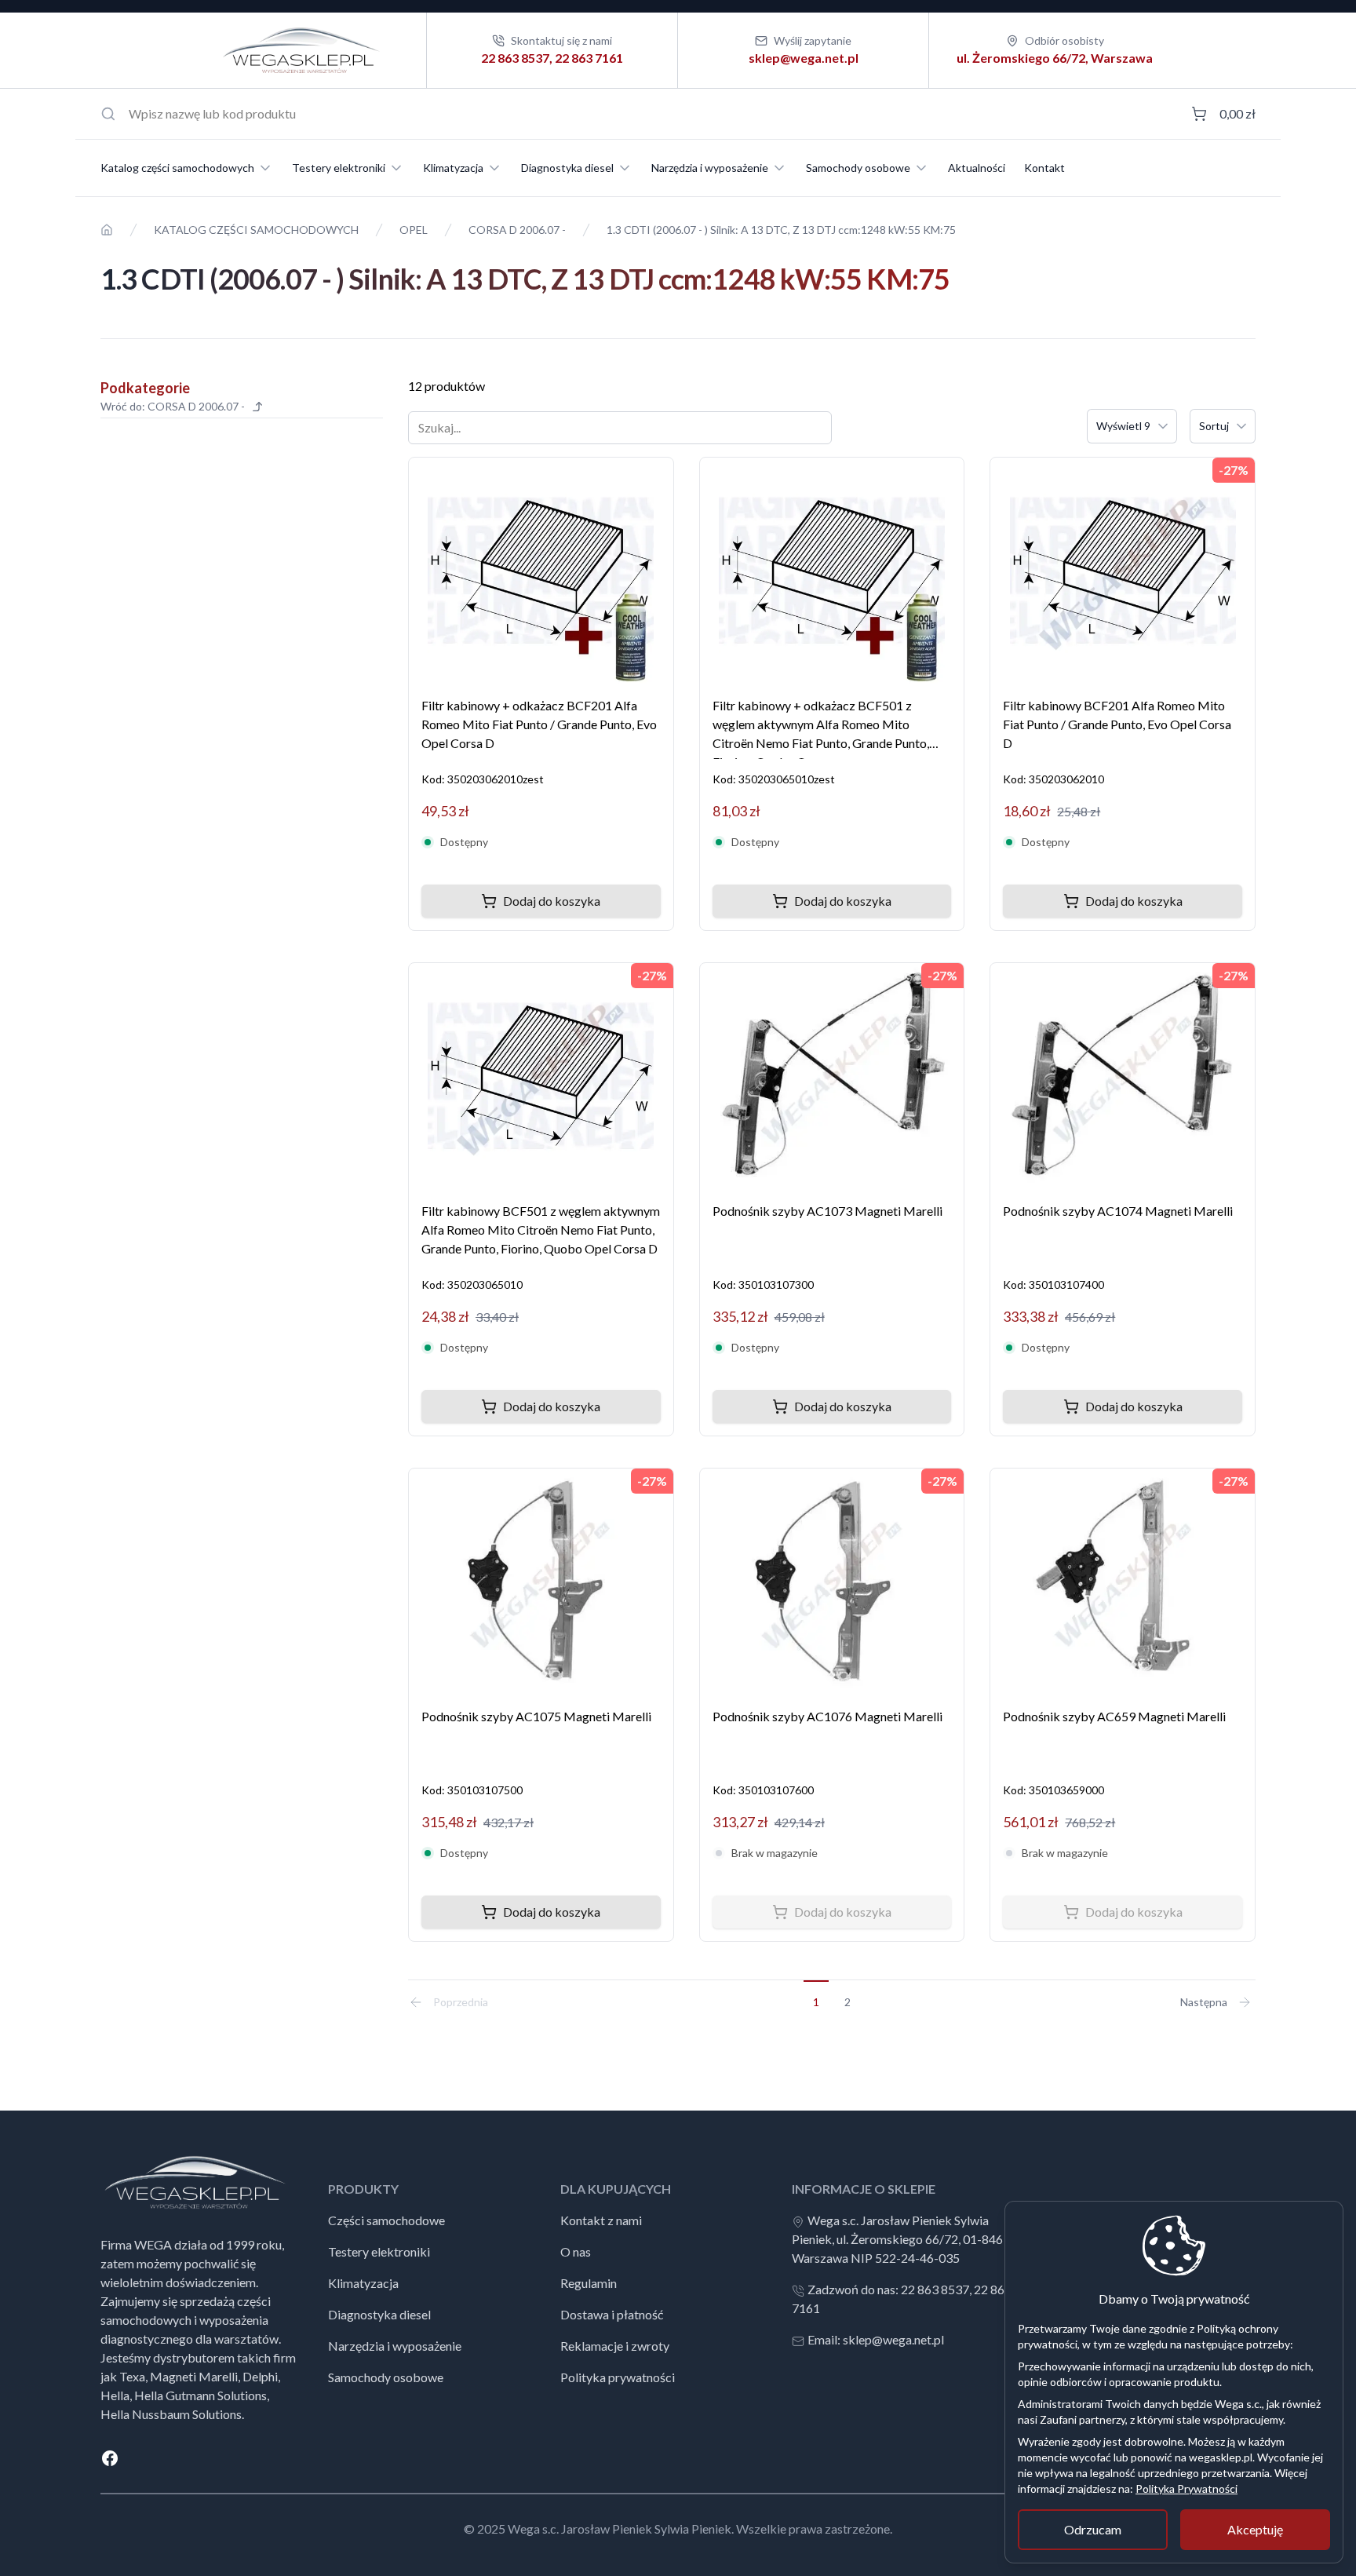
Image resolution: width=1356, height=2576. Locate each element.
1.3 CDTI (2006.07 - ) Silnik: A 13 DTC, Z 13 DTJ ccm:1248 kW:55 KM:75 (781, 230)
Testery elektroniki (339, 168)
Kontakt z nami (601, 2220)
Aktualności (977, 168)
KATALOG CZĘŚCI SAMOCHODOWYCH (256, 230)
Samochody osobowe (858, 168)
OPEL (414, 230)
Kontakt (1044, 168)
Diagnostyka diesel (567, 168)
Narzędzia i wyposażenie (710, 168)
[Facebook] (678, 2458)
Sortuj (1214, 426)
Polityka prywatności (618, 2377)
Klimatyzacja (453, 168)
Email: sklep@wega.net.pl (876, 2339)
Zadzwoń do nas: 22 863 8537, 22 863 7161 (902, 2299)
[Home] (107, 230)
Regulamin (589, 2283)
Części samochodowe (386, 2220)
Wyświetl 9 (1123, 426)
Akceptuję (1255, 2529)
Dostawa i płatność (612, 2314)
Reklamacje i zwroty (615, 2346)
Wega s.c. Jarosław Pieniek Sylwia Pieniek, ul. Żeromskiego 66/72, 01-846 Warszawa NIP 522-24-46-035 (897, 2239)
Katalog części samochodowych (177, 168)
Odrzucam (1093, 2529)
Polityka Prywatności (1186, 2488)
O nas (576, 2251)
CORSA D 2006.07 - (517, 230)
